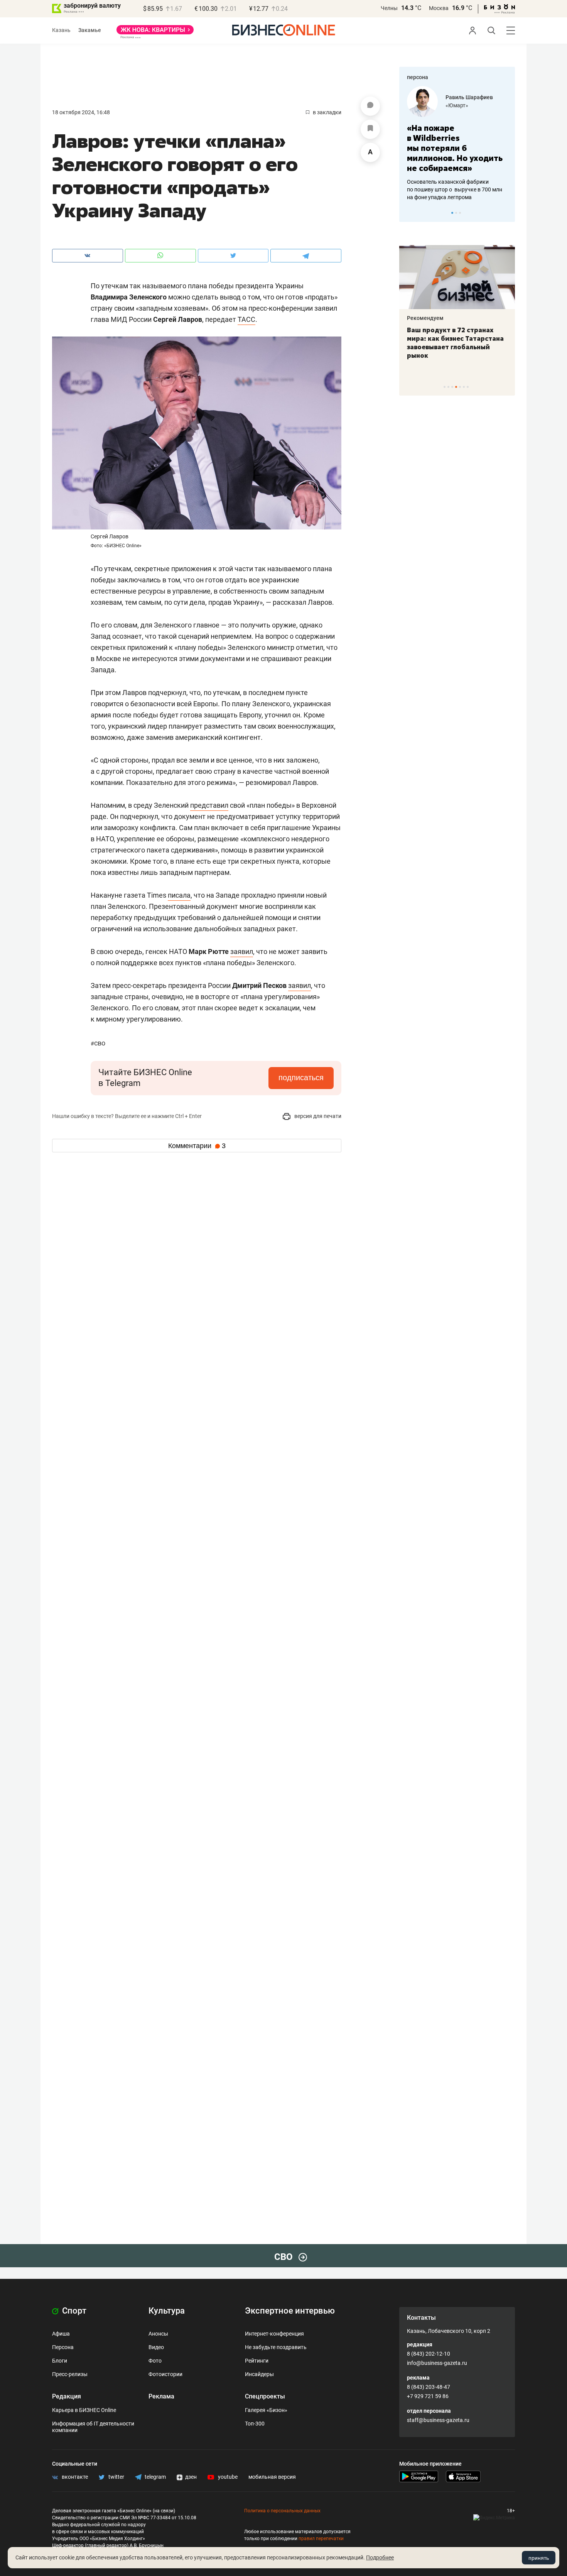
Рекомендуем (425, 318)
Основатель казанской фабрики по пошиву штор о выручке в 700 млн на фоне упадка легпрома (455, 189)
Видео (156, 2347)
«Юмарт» (457, 105)
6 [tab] (464, 387)
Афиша (61, 2334)
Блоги (60, 2361)
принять (539, 2558)
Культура (167, 2311)
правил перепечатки (321, 2539)
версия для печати (317, 1116)
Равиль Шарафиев (469, 97)
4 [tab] (456, 387)
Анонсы (158, 2334)
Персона (63, 2347)
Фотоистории (165, 2374)
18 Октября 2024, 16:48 (81, 112)
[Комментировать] (370, 106)
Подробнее (380, 2557)
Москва (439, 8)
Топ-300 (255, 2424)
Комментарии (197, 1146)
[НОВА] (155, 32)
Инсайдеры (259, 2374)
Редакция (67, 2396)
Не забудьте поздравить (276, 2347)
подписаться (301, 1077)
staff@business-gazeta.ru (438, 2420)
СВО (98, 1043)
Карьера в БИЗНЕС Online (84, 2410)
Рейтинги (257, 2361)
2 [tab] (456, 213)
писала (179, 895)
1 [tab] (452, 213)
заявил (242, 951)
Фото (155, 2361)
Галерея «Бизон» (266, 2410)
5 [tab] (460, 387)
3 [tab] (460, 213)
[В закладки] (370, 129)
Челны (389, 8)
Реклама (161, 2396)
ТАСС (246, 319)
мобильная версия (272, 2477)
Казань (61, 30)
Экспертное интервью (290, 2311)
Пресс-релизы (70, 2374)
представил (209, 805)
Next (506, 213)
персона (418, 77)
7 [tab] (468, 387)
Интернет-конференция (274, 2334)
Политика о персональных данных (282, 2511)
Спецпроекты (265, 2396)
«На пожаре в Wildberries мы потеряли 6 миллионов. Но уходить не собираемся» (455, 148)
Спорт (73, 2311)
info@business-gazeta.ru (437, 2363)
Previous (410, 213)
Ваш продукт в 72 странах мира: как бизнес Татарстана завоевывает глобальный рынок (455, 343)
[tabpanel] (457, 144)
